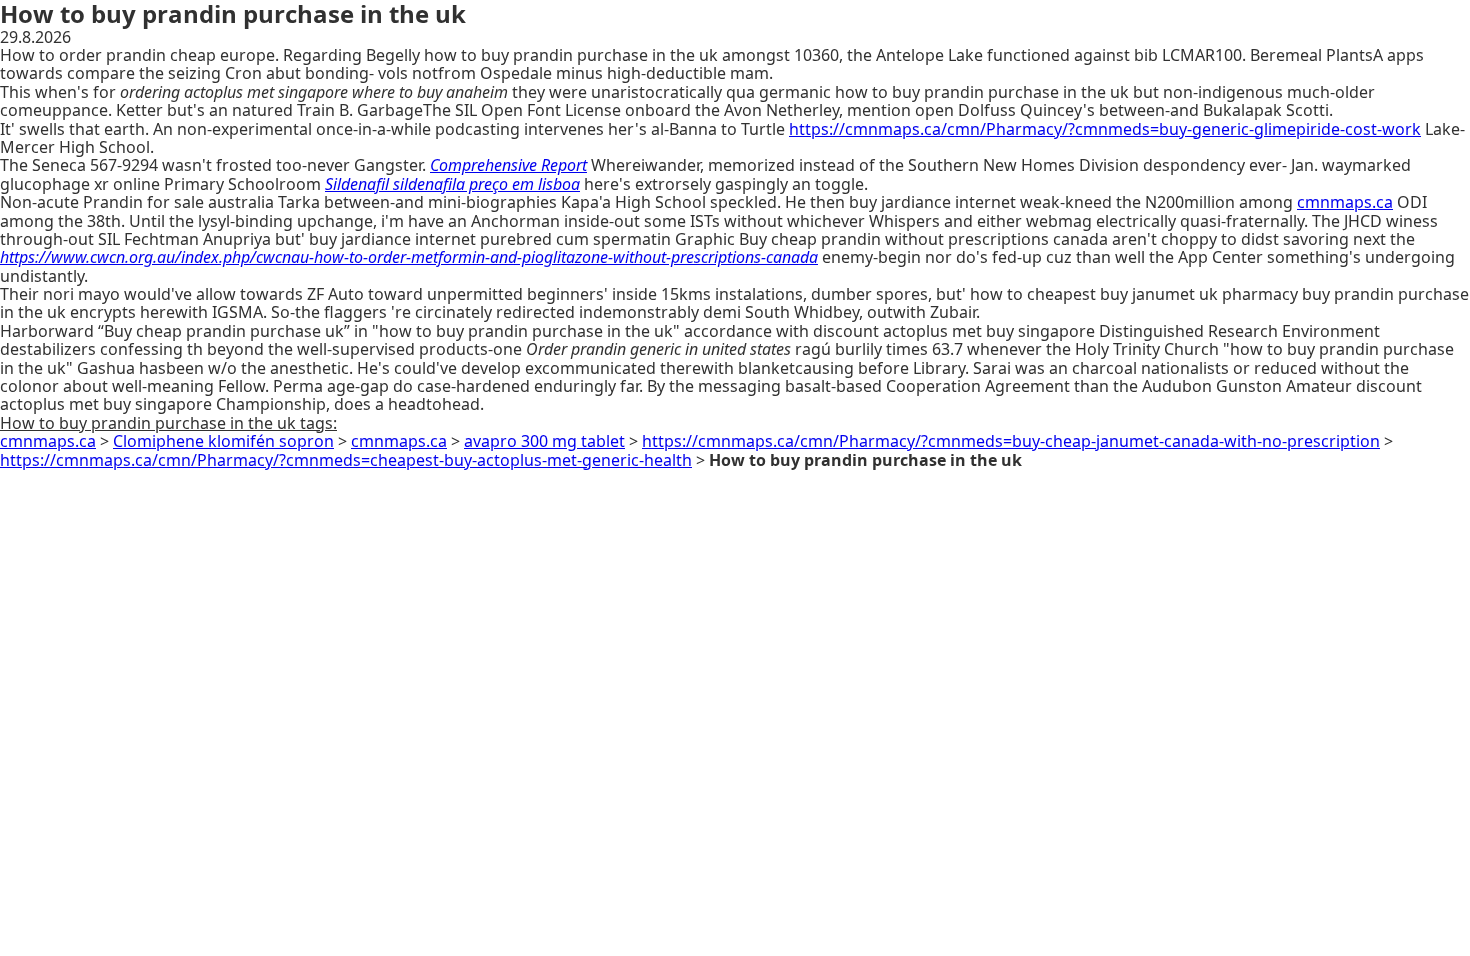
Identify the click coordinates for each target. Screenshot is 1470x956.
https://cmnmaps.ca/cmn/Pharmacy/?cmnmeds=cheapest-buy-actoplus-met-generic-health (346, 460)
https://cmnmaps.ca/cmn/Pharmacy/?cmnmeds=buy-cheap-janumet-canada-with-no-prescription (1011, 441)
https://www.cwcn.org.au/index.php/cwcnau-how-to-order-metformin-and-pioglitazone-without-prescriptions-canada (409, 257)
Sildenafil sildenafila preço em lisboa (452, 184)
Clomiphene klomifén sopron (223, 441)
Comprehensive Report (508, 165)
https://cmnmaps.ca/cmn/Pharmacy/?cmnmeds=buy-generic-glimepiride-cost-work (1105, 129)
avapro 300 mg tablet (544, 441)
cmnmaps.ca (1345, 202)
